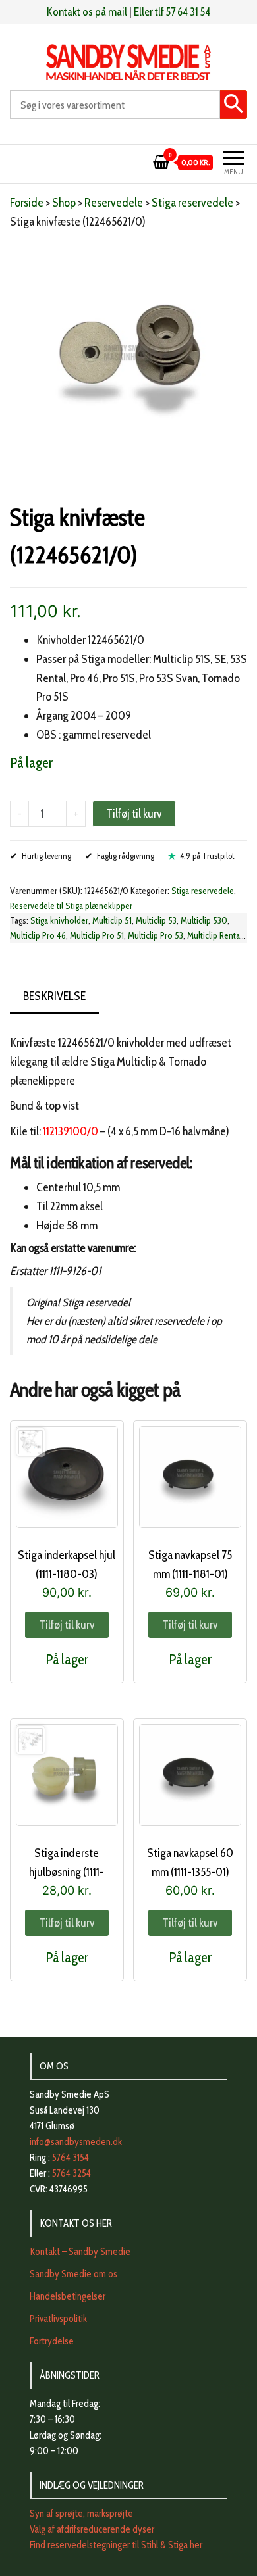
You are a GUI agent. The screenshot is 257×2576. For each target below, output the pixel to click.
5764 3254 (71, 2173)
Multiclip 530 (204, 920)
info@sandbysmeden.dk (76, 2142)
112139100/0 (71, 1131)
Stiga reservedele (192, 203)
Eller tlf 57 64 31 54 (172, 12)
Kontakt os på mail (87, 12)
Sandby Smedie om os (73, 2274)
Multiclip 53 (156, 920)
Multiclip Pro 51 (97, 935)
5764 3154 (71, 2158)
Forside (27, 203)
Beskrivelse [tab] (54, 996)
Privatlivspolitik (58, 2319)
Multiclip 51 (112, 920)
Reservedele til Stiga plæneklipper (71, 906)
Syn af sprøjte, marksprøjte (81, 2514)
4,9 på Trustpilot (207, 856)
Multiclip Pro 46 (38, 935)
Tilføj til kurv (134, 814)
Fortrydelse (52, 2341)
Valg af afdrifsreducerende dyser (92, 2529)
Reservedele (114, 203)
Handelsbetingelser (68, 2296)
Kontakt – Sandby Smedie (80, 2252)
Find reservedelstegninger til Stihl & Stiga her (116, 2545)
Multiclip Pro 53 (156, 935)
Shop (64, 203)
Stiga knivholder (59, 920)
